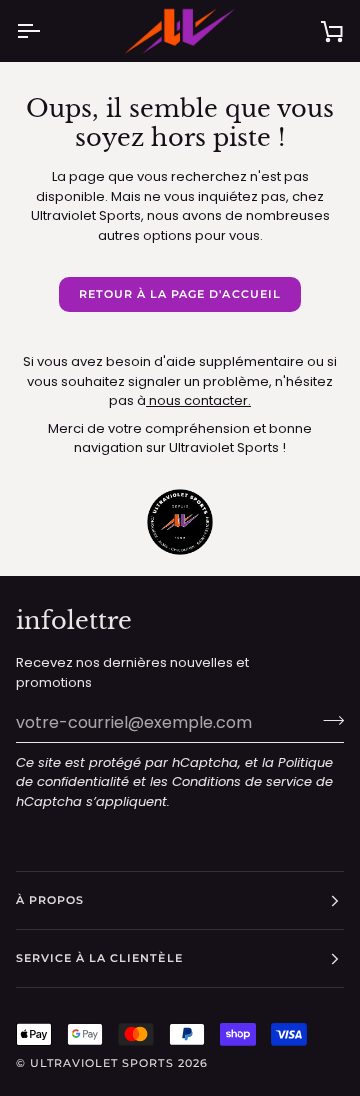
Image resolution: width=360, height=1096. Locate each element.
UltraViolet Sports (101, 1063)
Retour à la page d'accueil (180, 294)
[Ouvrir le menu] (46, 31)
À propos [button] (50, 900)
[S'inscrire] (327, 720)
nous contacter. (198, 400)
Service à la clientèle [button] (99, 958)
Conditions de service (242, 781)
